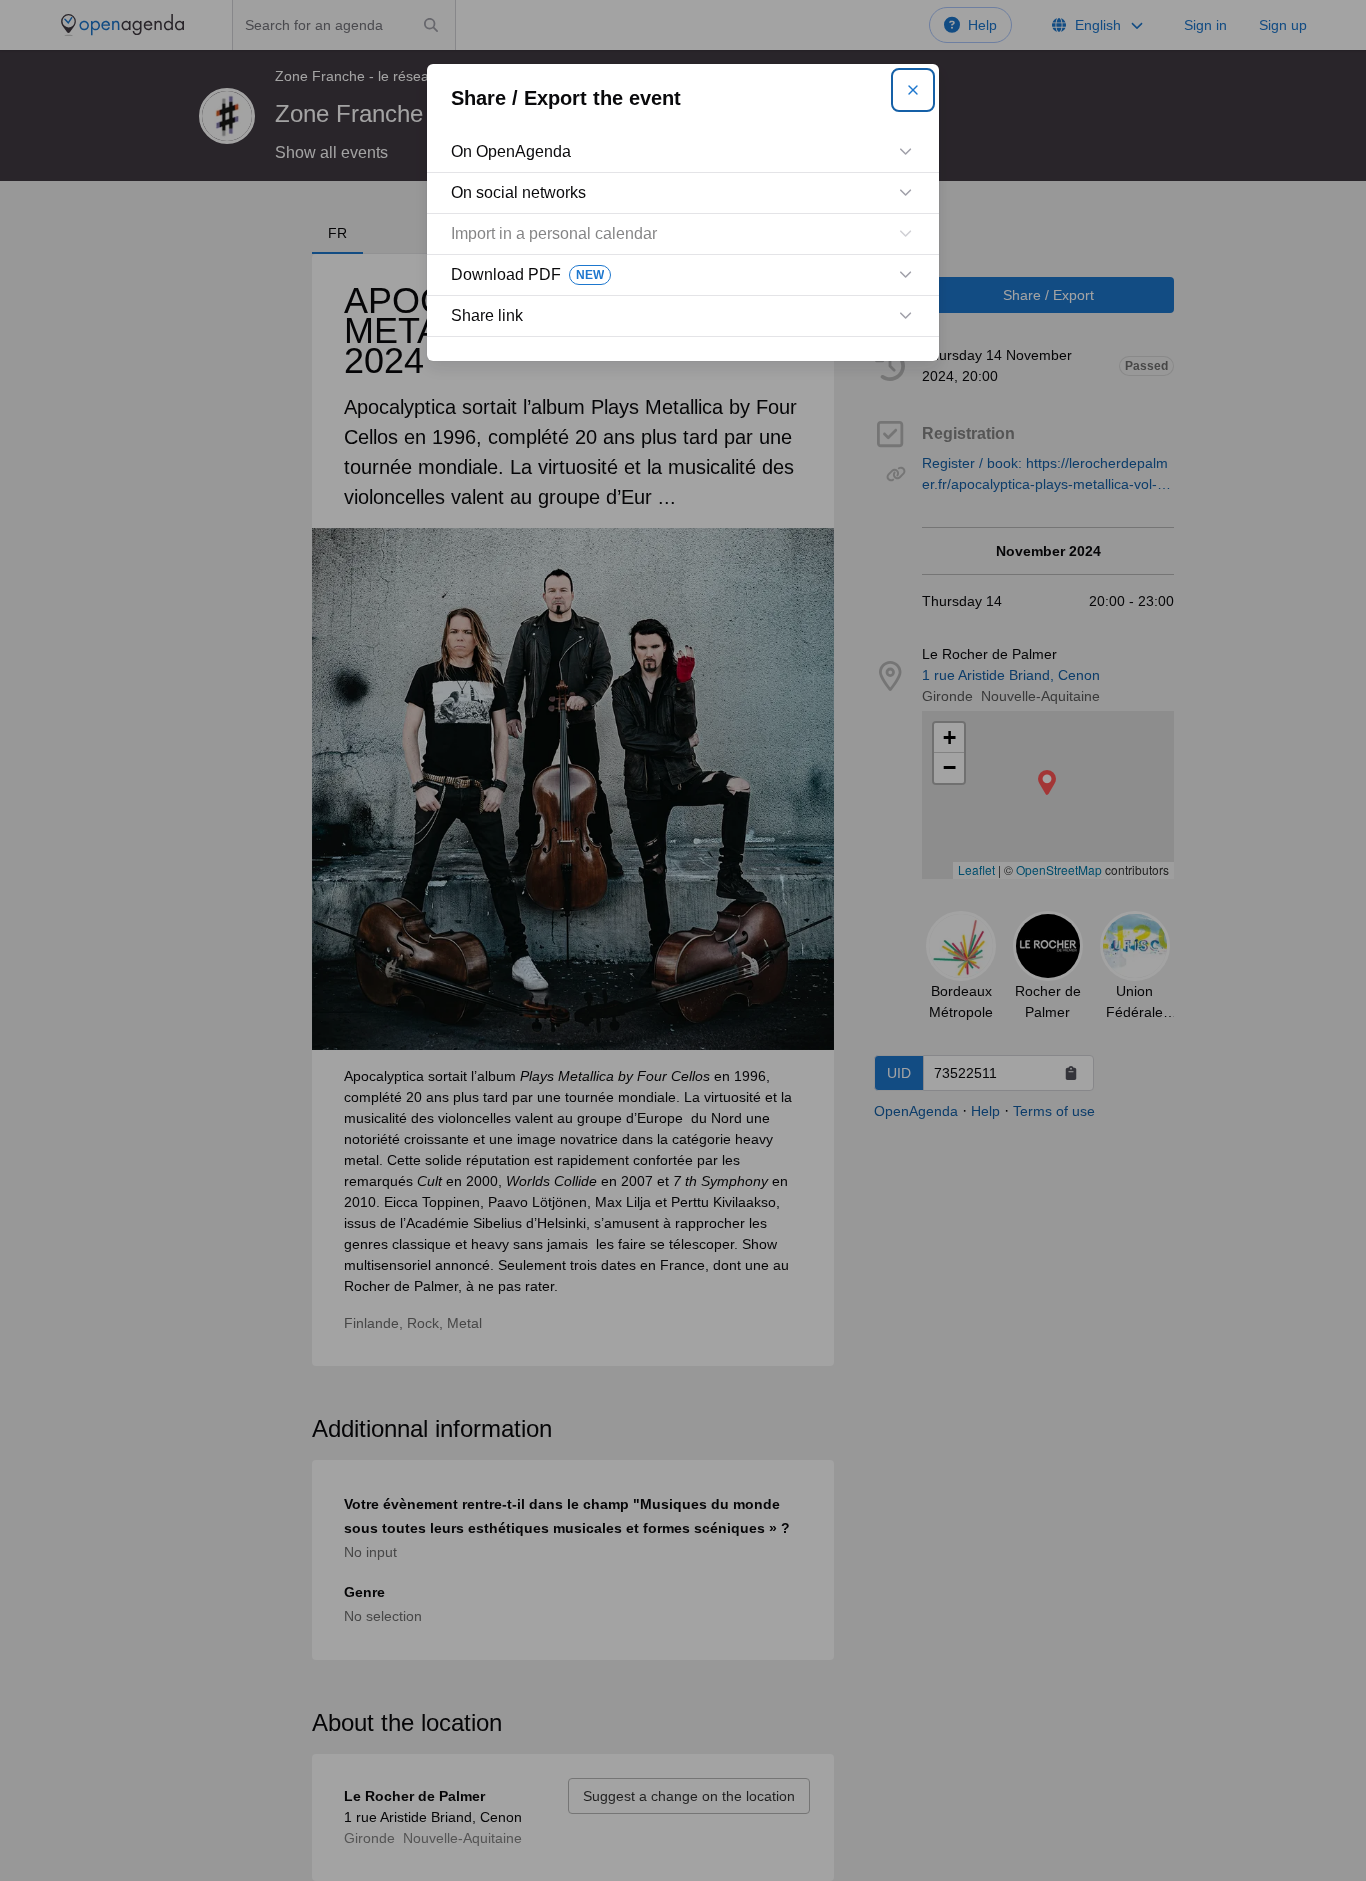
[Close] (913, 90)
